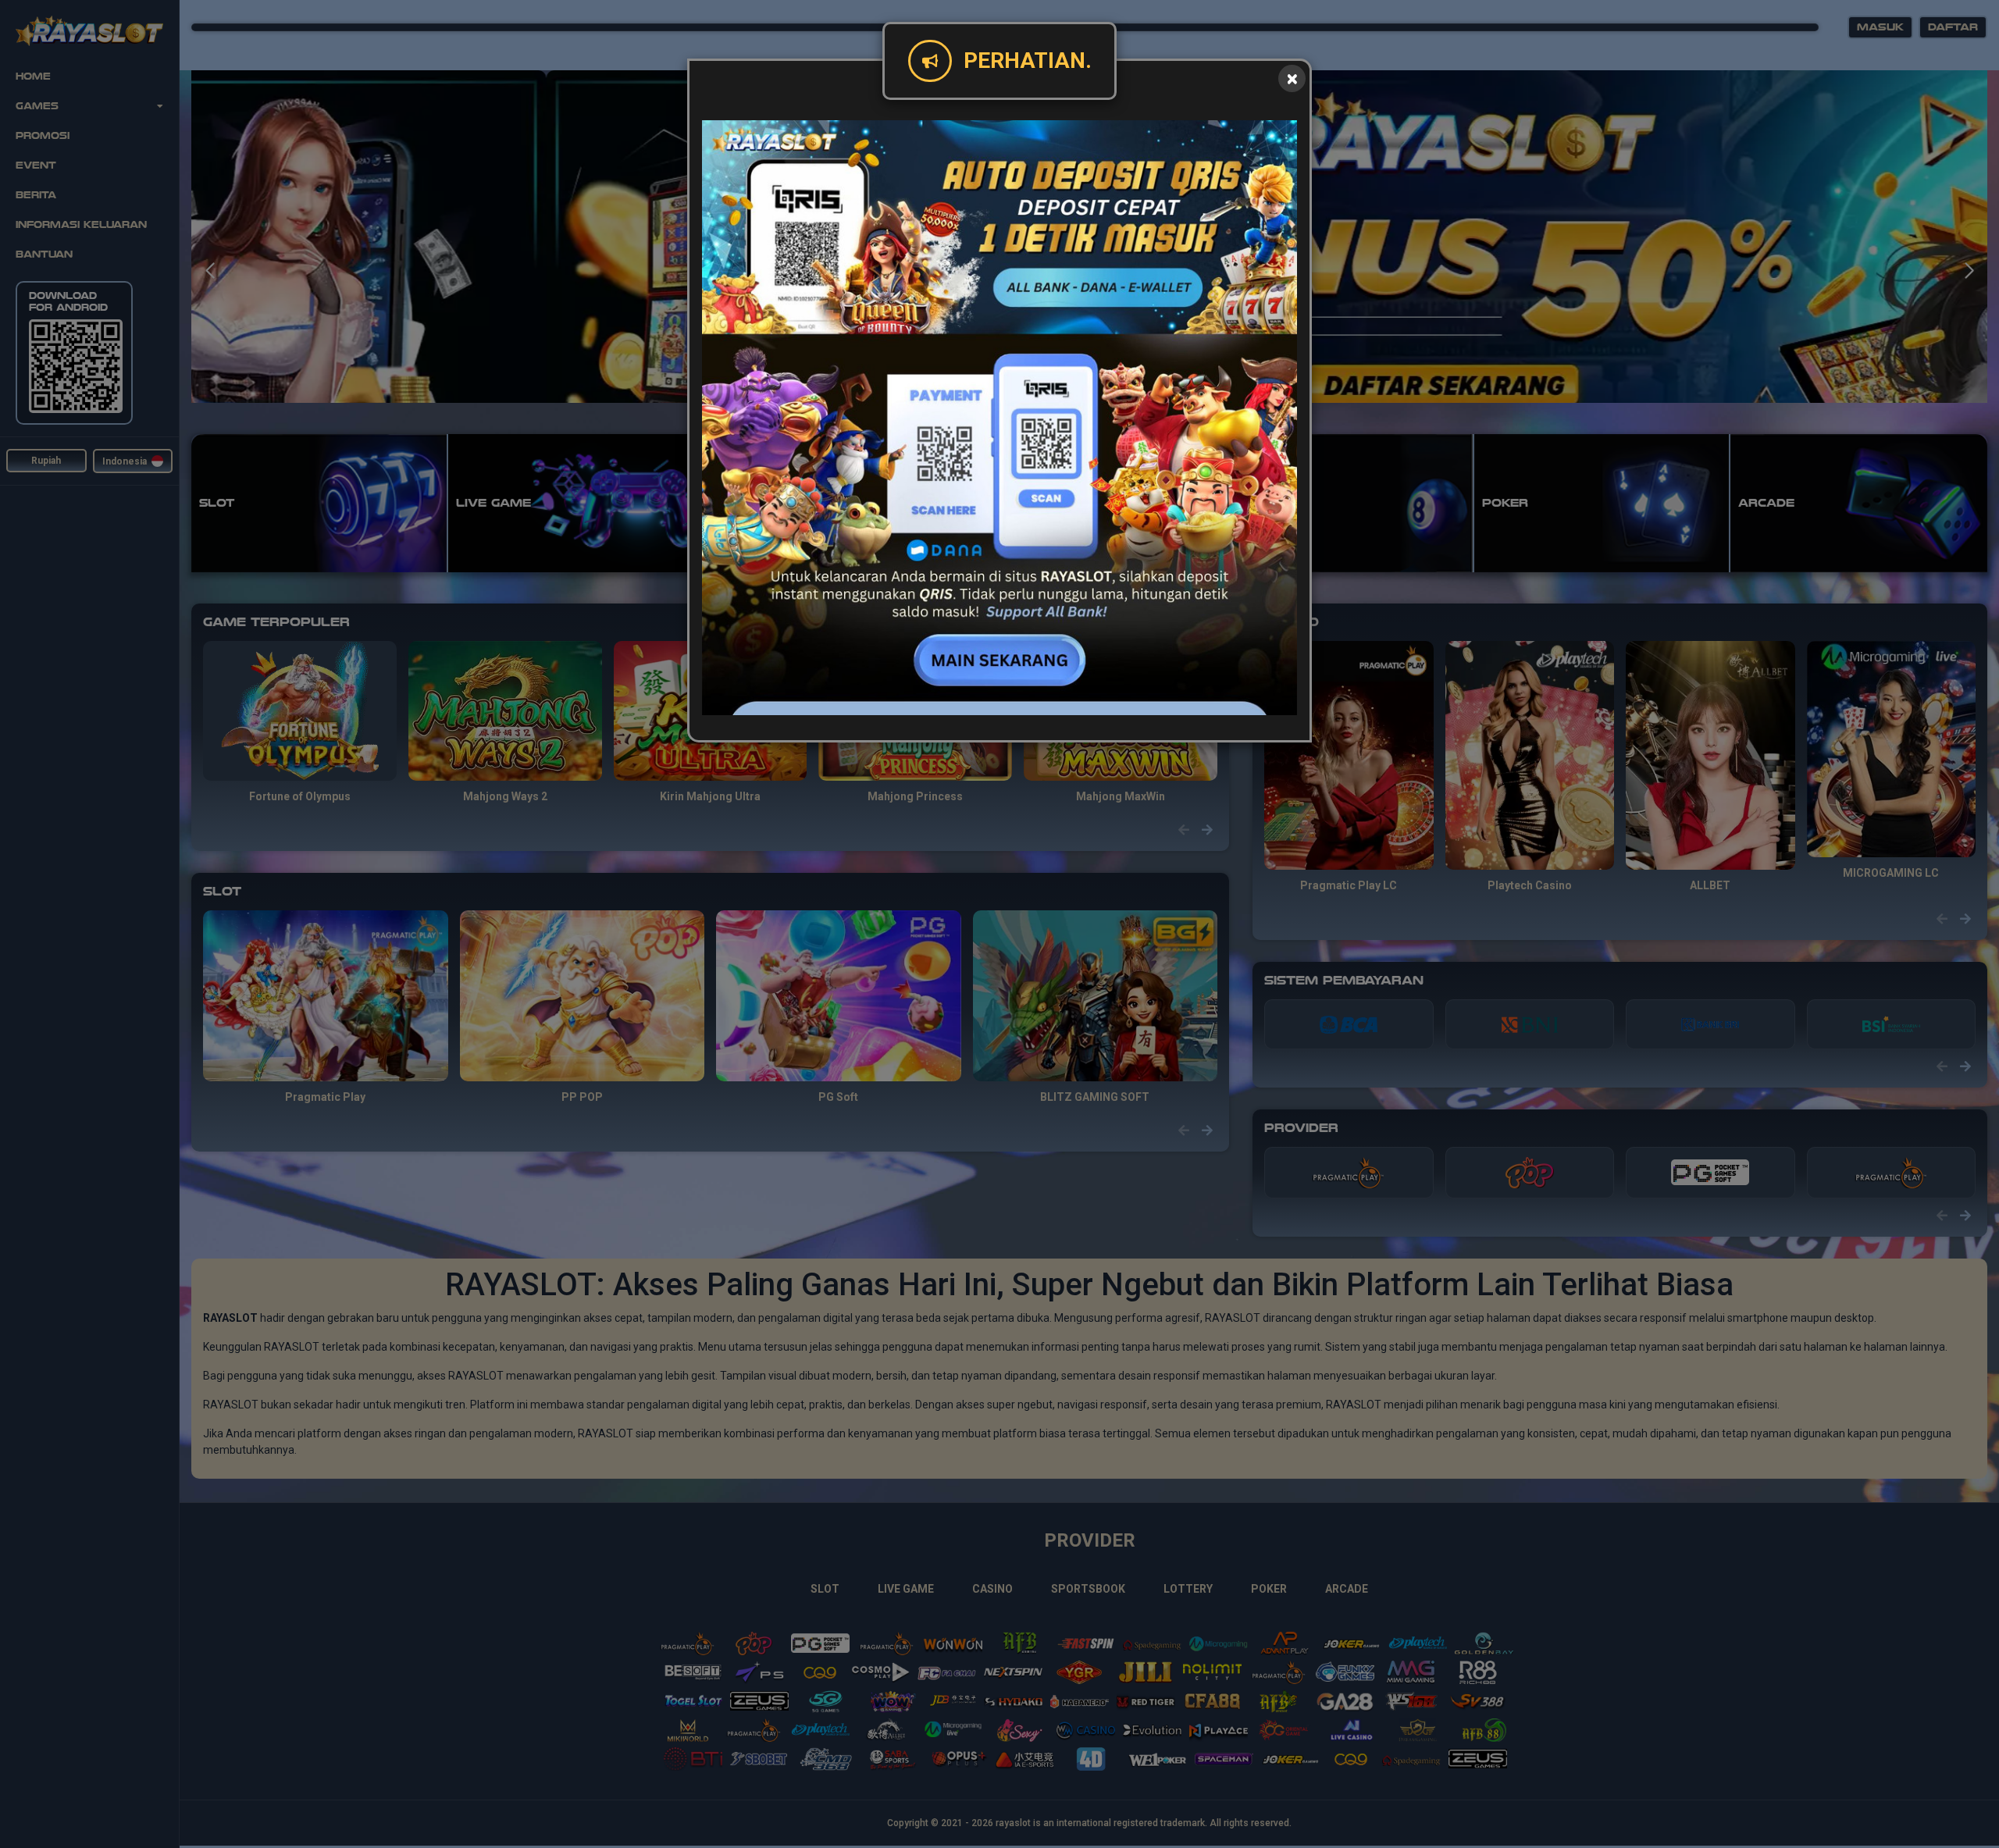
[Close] (1292, 78)
